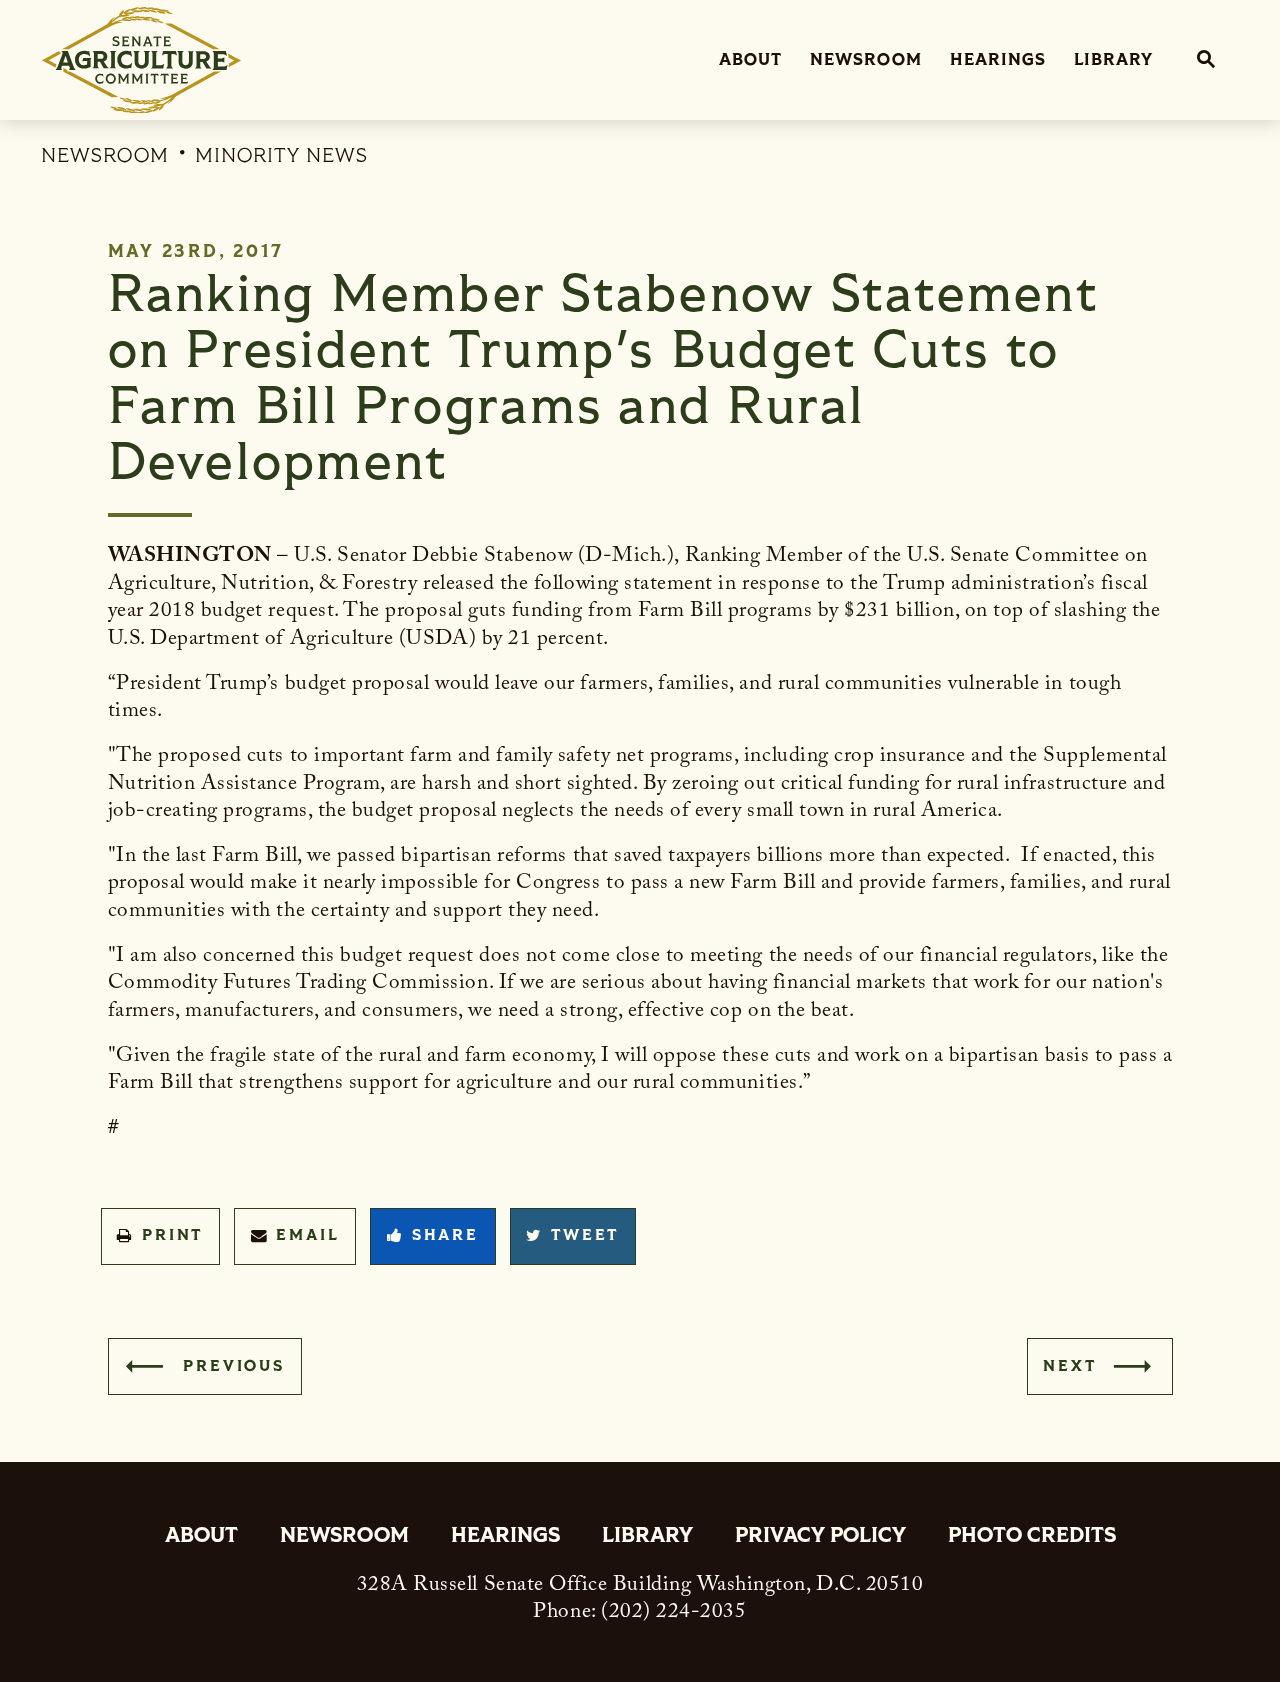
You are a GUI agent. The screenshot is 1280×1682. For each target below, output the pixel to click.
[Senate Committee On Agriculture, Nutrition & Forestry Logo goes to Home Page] (141, 60)
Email (307, 1235)
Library (1113, 59)
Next (1069, 1366)
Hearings (998, 59)
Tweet (585, 1235)
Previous (234, 1366)
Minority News (281, 155)
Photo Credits (1032, 1537)
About (750, 59)
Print (172, 1235)
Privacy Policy (820, 1537)
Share (445, 1235)
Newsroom (866, 59)
